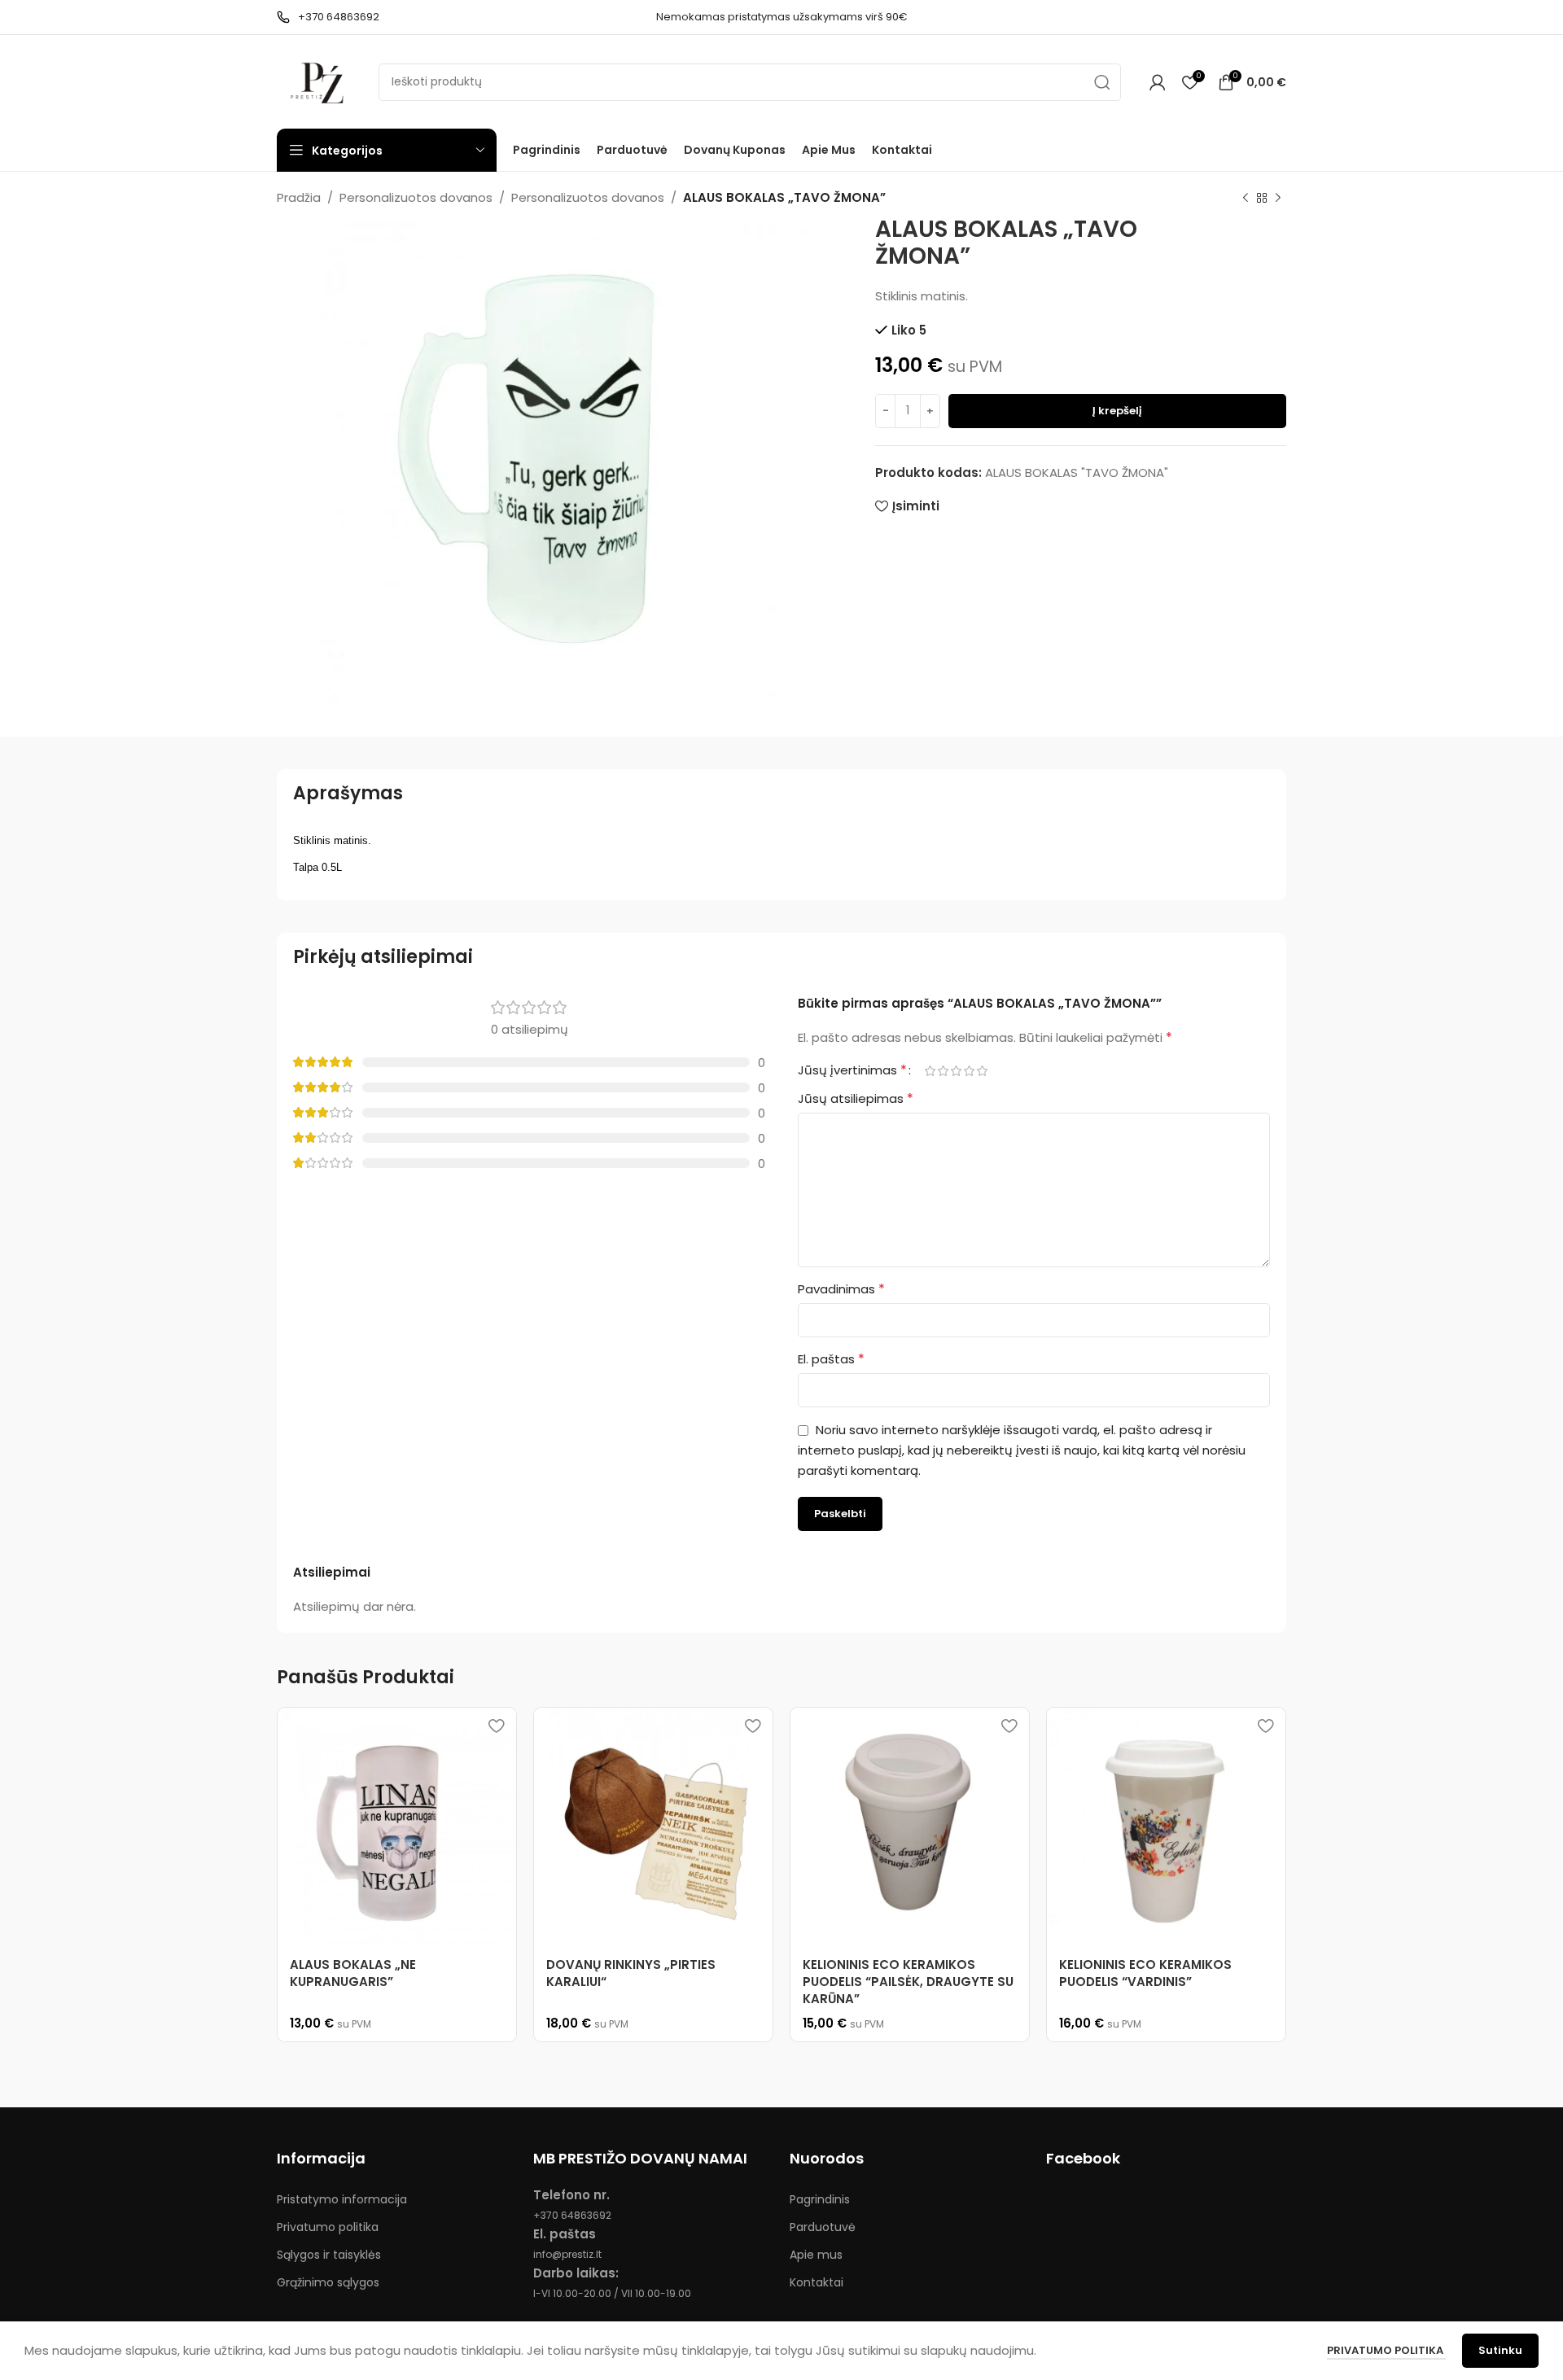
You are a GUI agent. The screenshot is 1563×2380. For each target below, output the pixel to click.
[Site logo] (320, 81)
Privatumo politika (328, 2227)
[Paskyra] (1158, 82)
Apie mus (816, 2255)
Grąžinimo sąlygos (328, 2282)
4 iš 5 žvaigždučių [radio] (969, 1071)
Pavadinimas (841, 1289)
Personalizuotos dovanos (416, 197)
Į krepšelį (1117, 411)
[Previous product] (1246, 199)
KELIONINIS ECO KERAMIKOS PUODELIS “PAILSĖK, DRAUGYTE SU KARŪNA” (908, 1982)
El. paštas (831, 1359)
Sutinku (1500, 2350)
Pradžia (299, 197)
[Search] (1102, 82)
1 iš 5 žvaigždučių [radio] (930, 1071)
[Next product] (1278, 199)
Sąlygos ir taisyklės (329, 2255)
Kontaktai (817, 2282)
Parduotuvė (823, 2227)
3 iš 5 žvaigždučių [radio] (956, 1071)
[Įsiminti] (496, 1726)
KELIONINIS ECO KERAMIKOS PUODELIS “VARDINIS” (1145, 1973)
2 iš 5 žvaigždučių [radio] (943, 1071)
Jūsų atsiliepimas (856, 1098)
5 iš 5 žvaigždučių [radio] (982, 1071)
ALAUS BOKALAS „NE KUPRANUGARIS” (353, 1973)
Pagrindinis (820, 2199)
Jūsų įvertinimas (852, 1070)
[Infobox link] (328, 17)
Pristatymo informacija (342, 2199)
